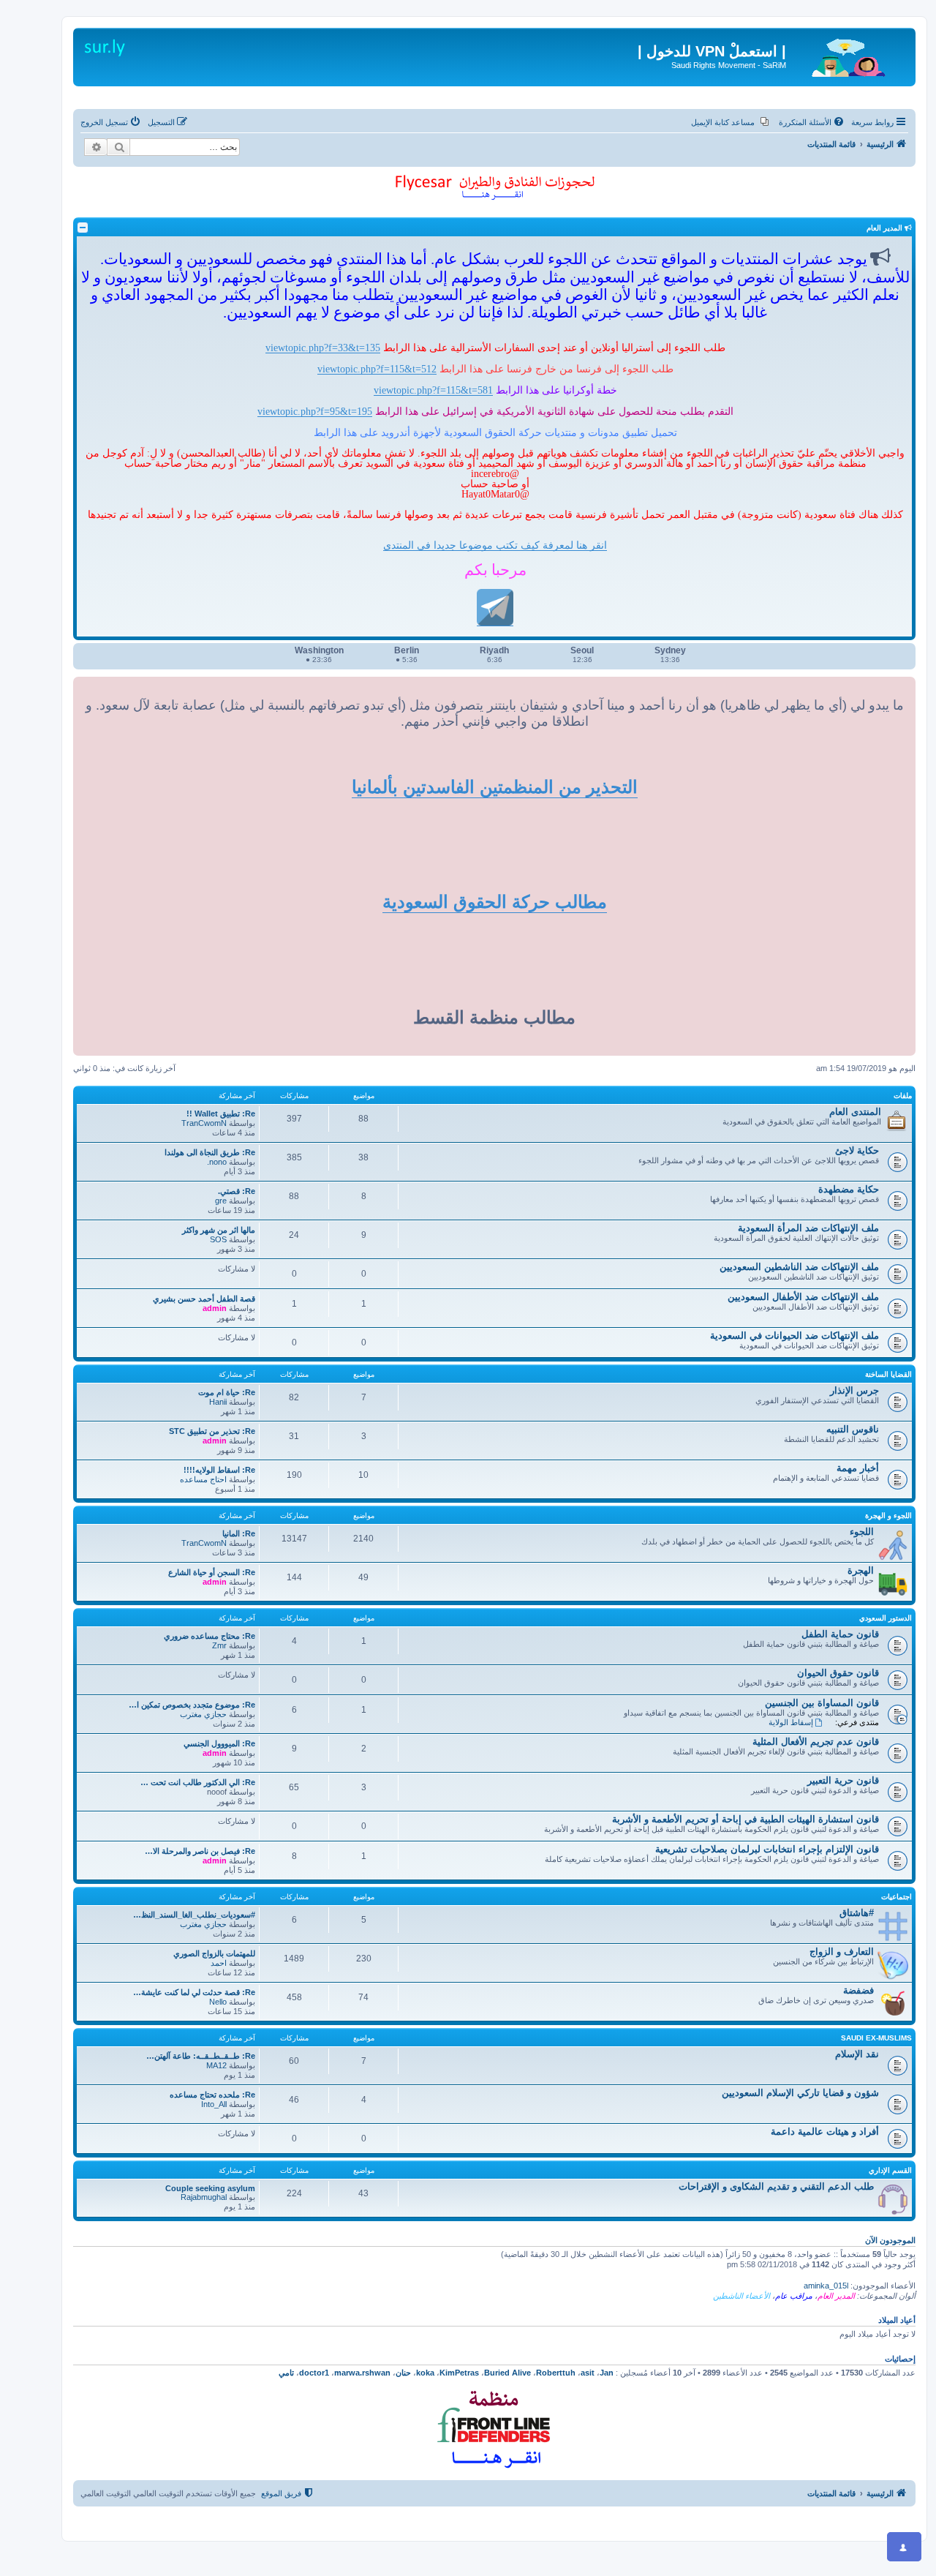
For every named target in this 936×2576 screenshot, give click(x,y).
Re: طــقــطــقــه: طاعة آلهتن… (201, 2056)
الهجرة (861, 1570)
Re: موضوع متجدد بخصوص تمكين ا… (192, 1705)
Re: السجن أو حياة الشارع (212, 1572)
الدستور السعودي (886, 1618)
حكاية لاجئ (857, 1150)
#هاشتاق (857, 1913)
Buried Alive (507, 2373)
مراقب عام (794, 2296)
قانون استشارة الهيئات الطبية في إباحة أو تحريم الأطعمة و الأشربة (746, 1819)
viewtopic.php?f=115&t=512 (377, 369)
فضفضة (858, 1990)
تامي (286, 2373)
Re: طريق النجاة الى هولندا (210, 1152)
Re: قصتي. (237, 1191)
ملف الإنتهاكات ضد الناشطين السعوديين (799, 1267)
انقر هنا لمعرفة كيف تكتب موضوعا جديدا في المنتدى (495, 545)
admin (215, 1308)
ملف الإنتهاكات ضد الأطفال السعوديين (803, 1297)
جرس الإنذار (854, 1390)
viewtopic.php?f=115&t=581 (433, 390)
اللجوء (862, 1532)
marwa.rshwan (362, 2373)
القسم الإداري (890, 2170)
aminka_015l (826, 2286)
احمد (219, 1963)
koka (425, 2373)
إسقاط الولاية (791, 1722)
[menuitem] (812, 122)
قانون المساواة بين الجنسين (822, 1703)
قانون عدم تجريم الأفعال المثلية (816, 1742)
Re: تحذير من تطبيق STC (212, 1431)
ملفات (903, 1096)
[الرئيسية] (849, 55)
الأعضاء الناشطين (741, 2296)
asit (588, 2373)
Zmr (219, 1645)
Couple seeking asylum (210, 2188)
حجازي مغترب (203, 1714)
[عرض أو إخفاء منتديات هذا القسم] (83, 228)
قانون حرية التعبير (843, 1780)
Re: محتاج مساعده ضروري (210, 1636)
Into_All (214, 2104)
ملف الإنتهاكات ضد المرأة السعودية (808, 1228)
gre (221, 1201)
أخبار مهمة (858, 1468)
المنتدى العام (855, 1112)
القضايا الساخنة (888, 1374)
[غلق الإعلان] (894, 32)
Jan (607, 2373)
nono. (217, 1162)
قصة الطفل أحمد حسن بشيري (204, 1299)
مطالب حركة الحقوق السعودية (495, 902)
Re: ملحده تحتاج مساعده (212, 2095)
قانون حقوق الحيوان (838, 1673)
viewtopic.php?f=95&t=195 (315, 411)
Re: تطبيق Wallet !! (221, 1114)
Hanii (218, 1402)
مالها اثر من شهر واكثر (219, 1230)
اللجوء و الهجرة (888, 1516)
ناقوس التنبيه (853, 1429)
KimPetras (459, 2373)
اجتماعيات (897, 1897)
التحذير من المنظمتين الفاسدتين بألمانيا (495, 787)
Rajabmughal (204, 2197)
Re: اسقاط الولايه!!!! (219, 1470)
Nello (218, 2002)
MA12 (216, 2065)
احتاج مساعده (203, 1479)
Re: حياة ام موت (227, 1392)
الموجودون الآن (890, 2240)
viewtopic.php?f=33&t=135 (323, 348)
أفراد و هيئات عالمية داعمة (825, 2132)
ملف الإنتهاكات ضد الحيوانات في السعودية (795, 1336)
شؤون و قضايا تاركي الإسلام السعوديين (800, 2093)
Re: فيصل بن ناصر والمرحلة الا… (200, 1851)
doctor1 (314, 2373)
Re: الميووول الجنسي (219, 1743)
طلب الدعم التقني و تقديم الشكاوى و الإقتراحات (776, 2186)
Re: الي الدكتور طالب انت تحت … (198, 1782)
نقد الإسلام (857, 2054)
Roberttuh (556, 2373)
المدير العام (836, 2296)
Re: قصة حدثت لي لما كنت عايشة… (194, 1992)
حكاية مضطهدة (849, 1189)
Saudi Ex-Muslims (876, 2038)
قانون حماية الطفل (840, 1634)
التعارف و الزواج (842, 1952)
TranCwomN (204, 1123)
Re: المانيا (239, 1533)
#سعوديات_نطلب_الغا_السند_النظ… (194, 1915)
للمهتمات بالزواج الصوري (214, 1953)
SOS (218, 1239)
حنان (403, 2373)
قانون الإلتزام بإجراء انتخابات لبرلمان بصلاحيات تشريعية (767, 1849)
